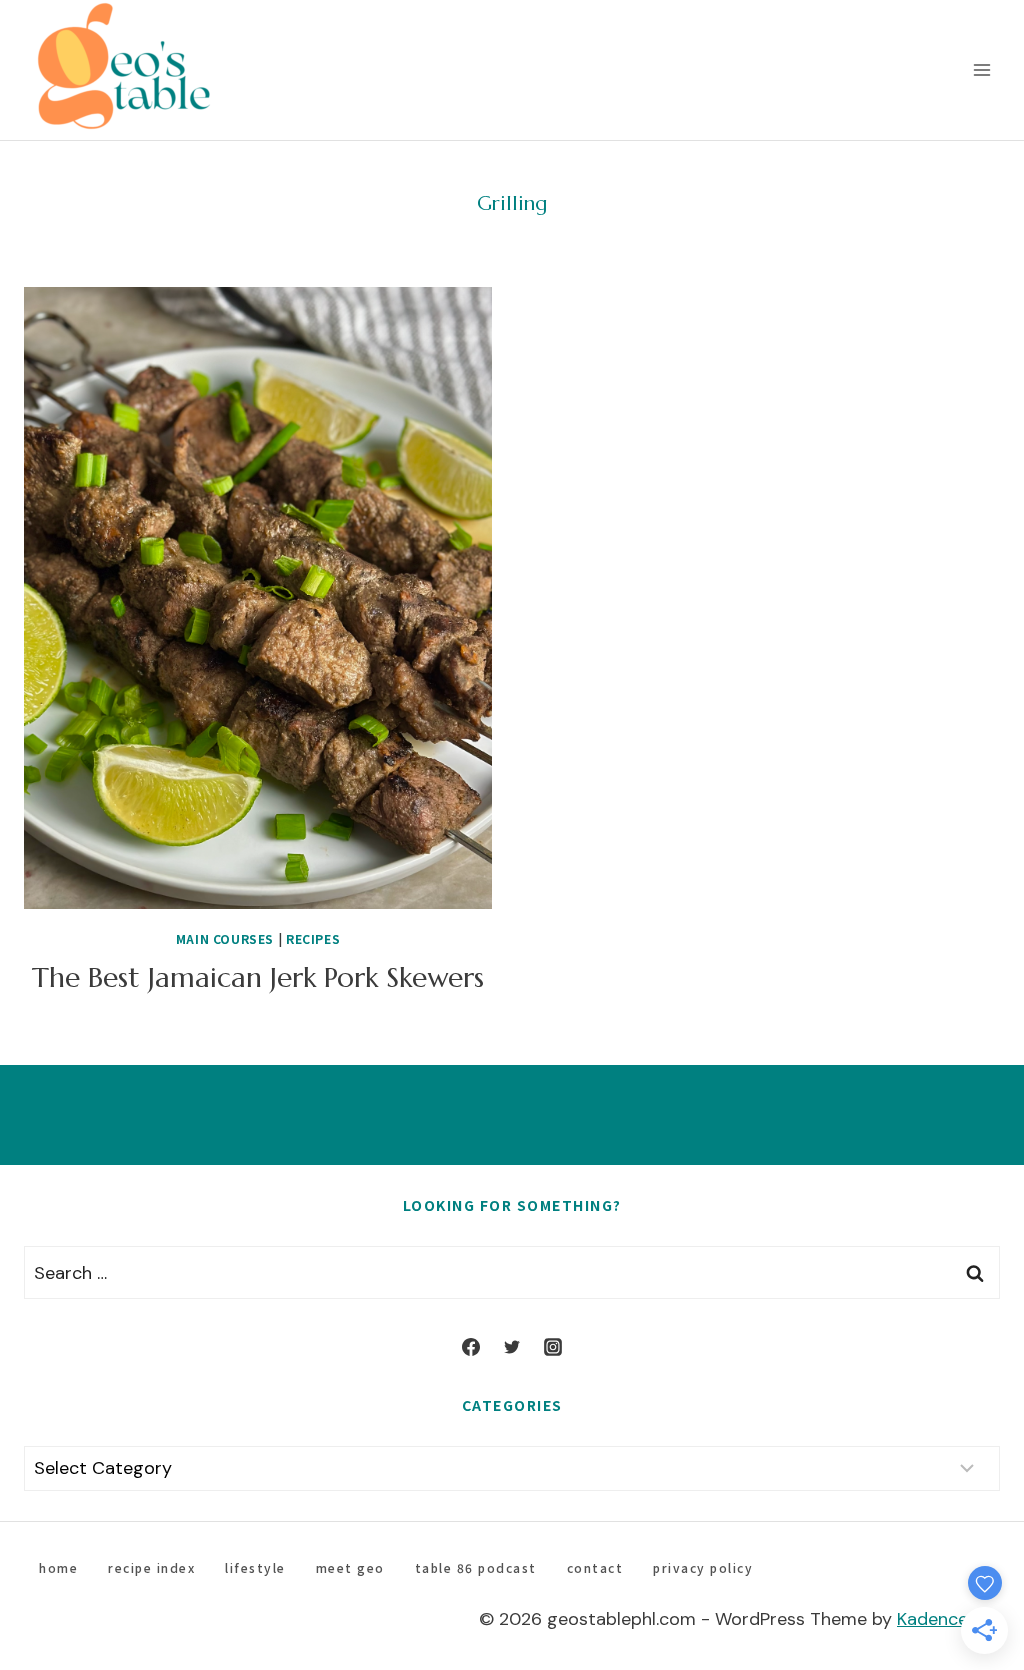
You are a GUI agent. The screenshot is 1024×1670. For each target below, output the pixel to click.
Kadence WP (948, 1619)
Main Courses (225, 938)
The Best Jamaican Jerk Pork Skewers (258, 977)
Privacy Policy (703, 1567)
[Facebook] (471, 1347)
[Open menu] (981, 69)
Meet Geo (350, 1567)
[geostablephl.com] (124, 70)
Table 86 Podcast (476, 1567)
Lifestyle (255, 1567)
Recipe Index (151, 1567)
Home (58, 1567)
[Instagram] (553, 1347)
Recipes (313, 938)
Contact (595, 1567)
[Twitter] (512, 1347)
